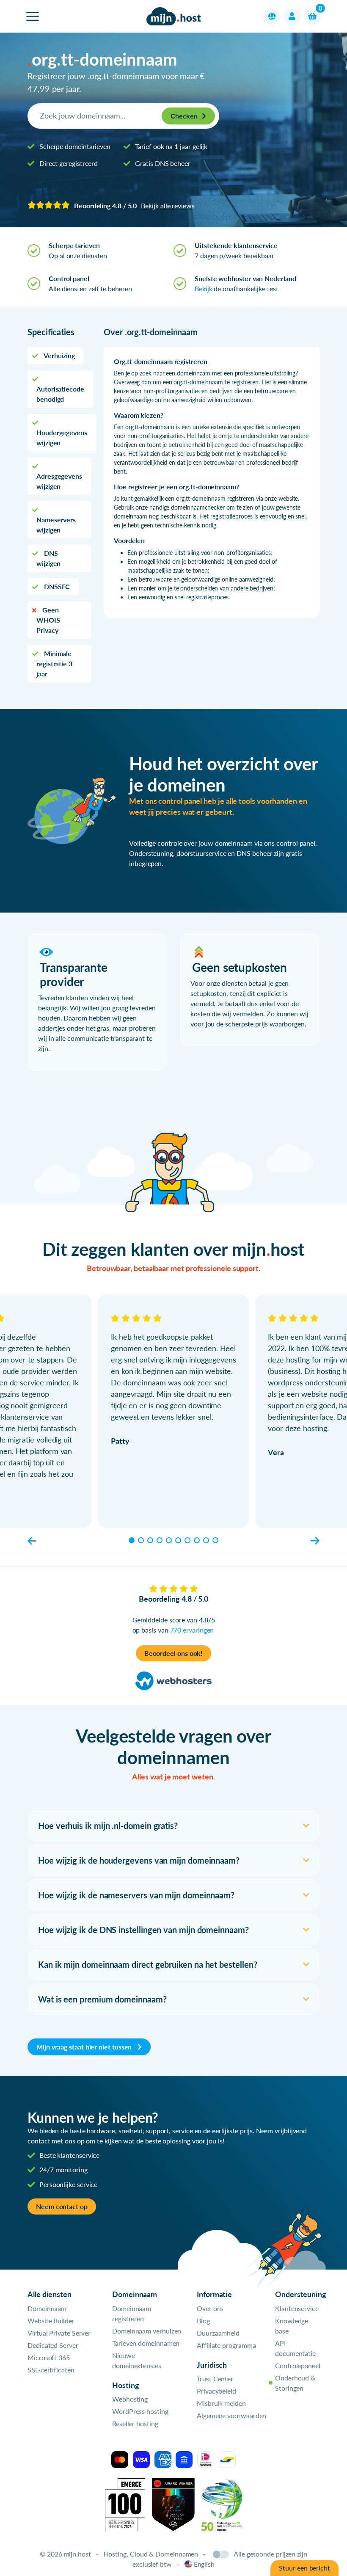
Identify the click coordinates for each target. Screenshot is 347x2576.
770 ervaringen (192, 1630)
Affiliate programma (226, 2345)
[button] (272, 17)
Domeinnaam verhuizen (147, 2331)
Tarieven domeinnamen (146, 2343)
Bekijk (204, 288)
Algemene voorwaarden (231, 2415)
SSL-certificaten (51, 2370)
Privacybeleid (216, 2391)
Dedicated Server (53, 2345)
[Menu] (33, 16)
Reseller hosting (135, 2423)
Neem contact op (62, 2206)
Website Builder (51, 2321)
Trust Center (215, 2379)
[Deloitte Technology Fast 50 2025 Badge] (222, 2504)
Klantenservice (297, 2308)
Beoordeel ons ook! (174, 1653)
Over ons (210, 2308)
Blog (203, 2321)
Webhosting (130, 2399)
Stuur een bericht (304, 2568)
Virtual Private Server (59, 2333)
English (204, 2564)
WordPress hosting (140, 2411)
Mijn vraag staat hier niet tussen (85, 2047)
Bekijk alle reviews (168, 205)
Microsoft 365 (49, 2357)
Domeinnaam (47, 2308)
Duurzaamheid (218, 2333)
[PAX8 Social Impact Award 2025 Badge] (173, 2504)
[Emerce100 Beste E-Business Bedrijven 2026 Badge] (125, 2504)
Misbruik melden (221, 2403)
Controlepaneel (298, 2365)
